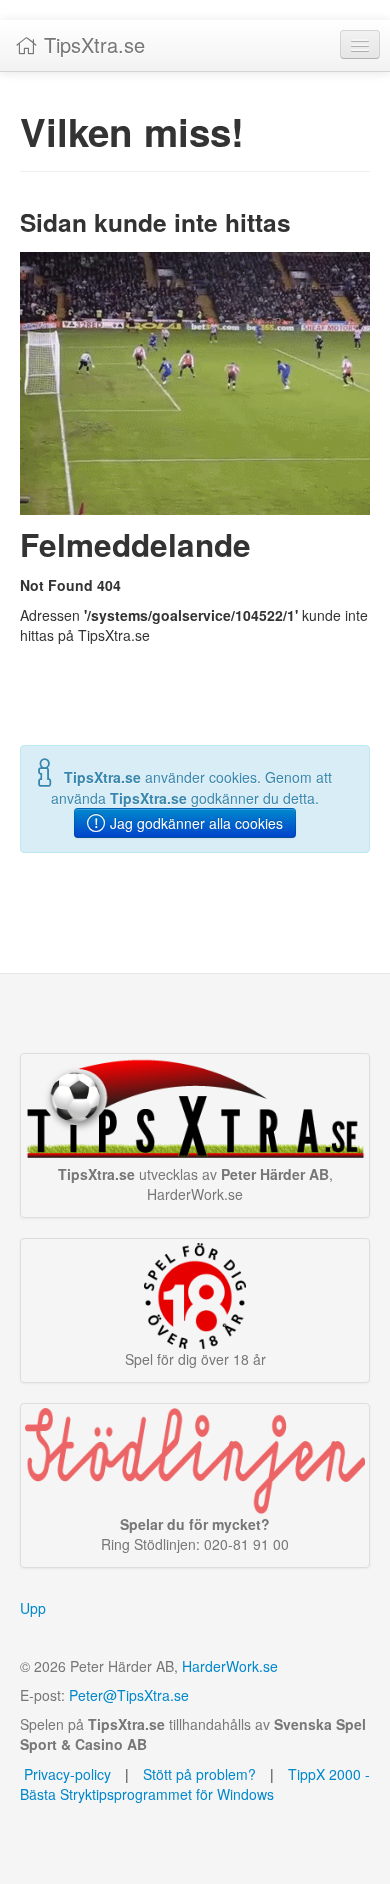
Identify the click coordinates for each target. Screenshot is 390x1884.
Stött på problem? (199, 1774)
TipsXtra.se (91, 44)
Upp (33, 1608)
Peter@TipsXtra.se (129, 1695)
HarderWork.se (230, 1666)
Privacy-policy (65, 1774)
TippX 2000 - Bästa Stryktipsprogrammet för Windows (195, 1784)
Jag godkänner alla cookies (194, 823)
